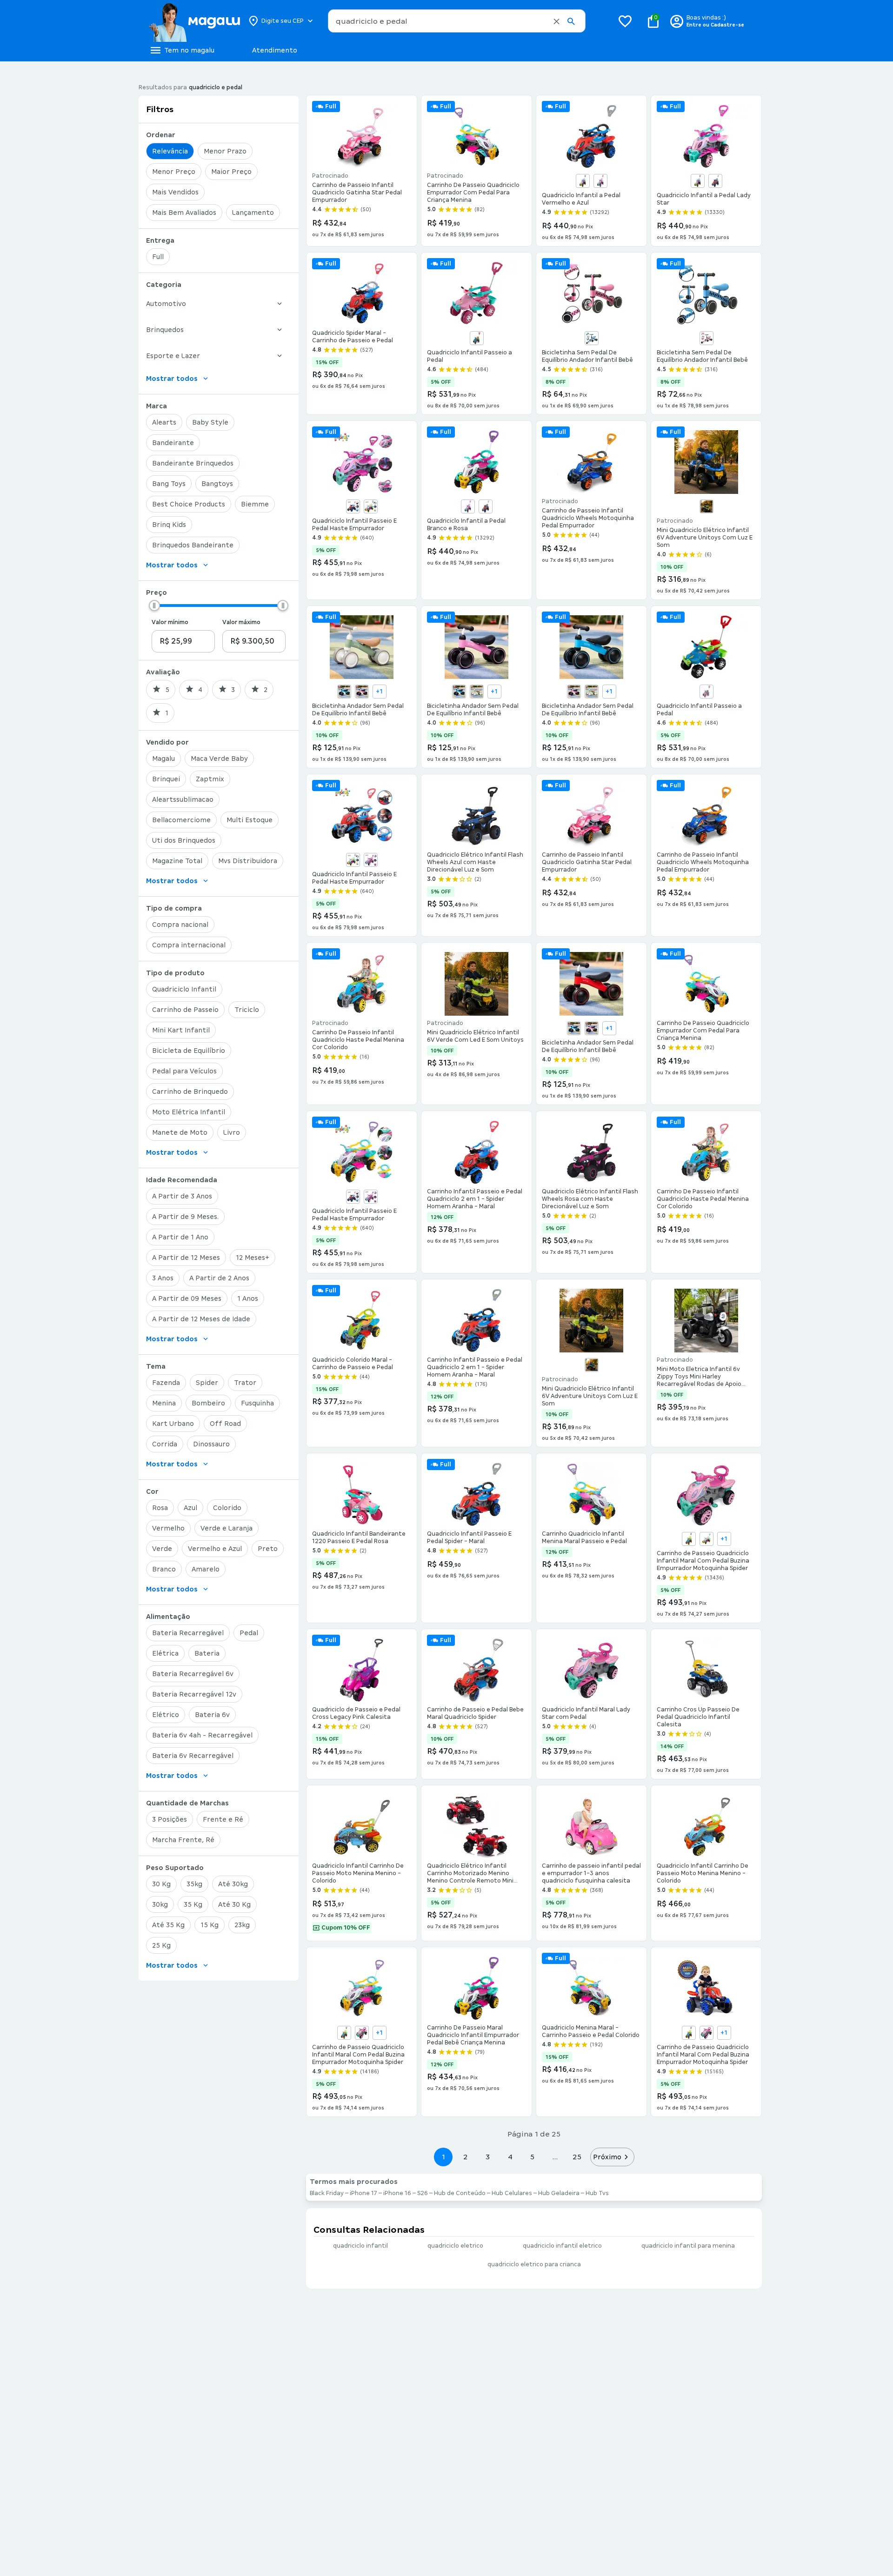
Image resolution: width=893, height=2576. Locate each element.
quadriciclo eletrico (455, 2246)
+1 (379, 692)
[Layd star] (362, 2033)
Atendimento (275, 50)
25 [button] (577, 2157)
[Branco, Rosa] (583, 181)
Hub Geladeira (559, 2193)
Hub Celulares (512, 2193)
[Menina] (706, 1539)
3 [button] (488, 2157)
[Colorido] (371, 506)
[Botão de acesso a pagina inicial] (194, 21)
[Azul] (477, 338)
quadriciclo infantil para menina (688, 2246)
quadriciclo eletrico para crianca (534, 2264)
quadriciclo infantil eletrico (562, 2246)
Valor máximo (241, 622)
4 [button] (510, 2157)
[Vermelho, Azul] (715, 181)
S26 (423, 2193)
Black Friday (327, 2193)
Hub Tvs (597, 2193)
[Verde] (706, 506)
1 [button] (443, 2157)
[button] (556, 21)
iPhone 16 (397, 2193)
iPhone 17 (363, 2193)
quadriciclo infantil (360, 2246)
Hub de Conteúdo (460, 2193)
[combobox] (457, 21)
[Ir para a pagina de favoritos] (625, 21)
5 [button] (532, 2157)
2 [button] (466, 2157)
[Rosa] (600, 181)
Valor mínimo (170, 622)
